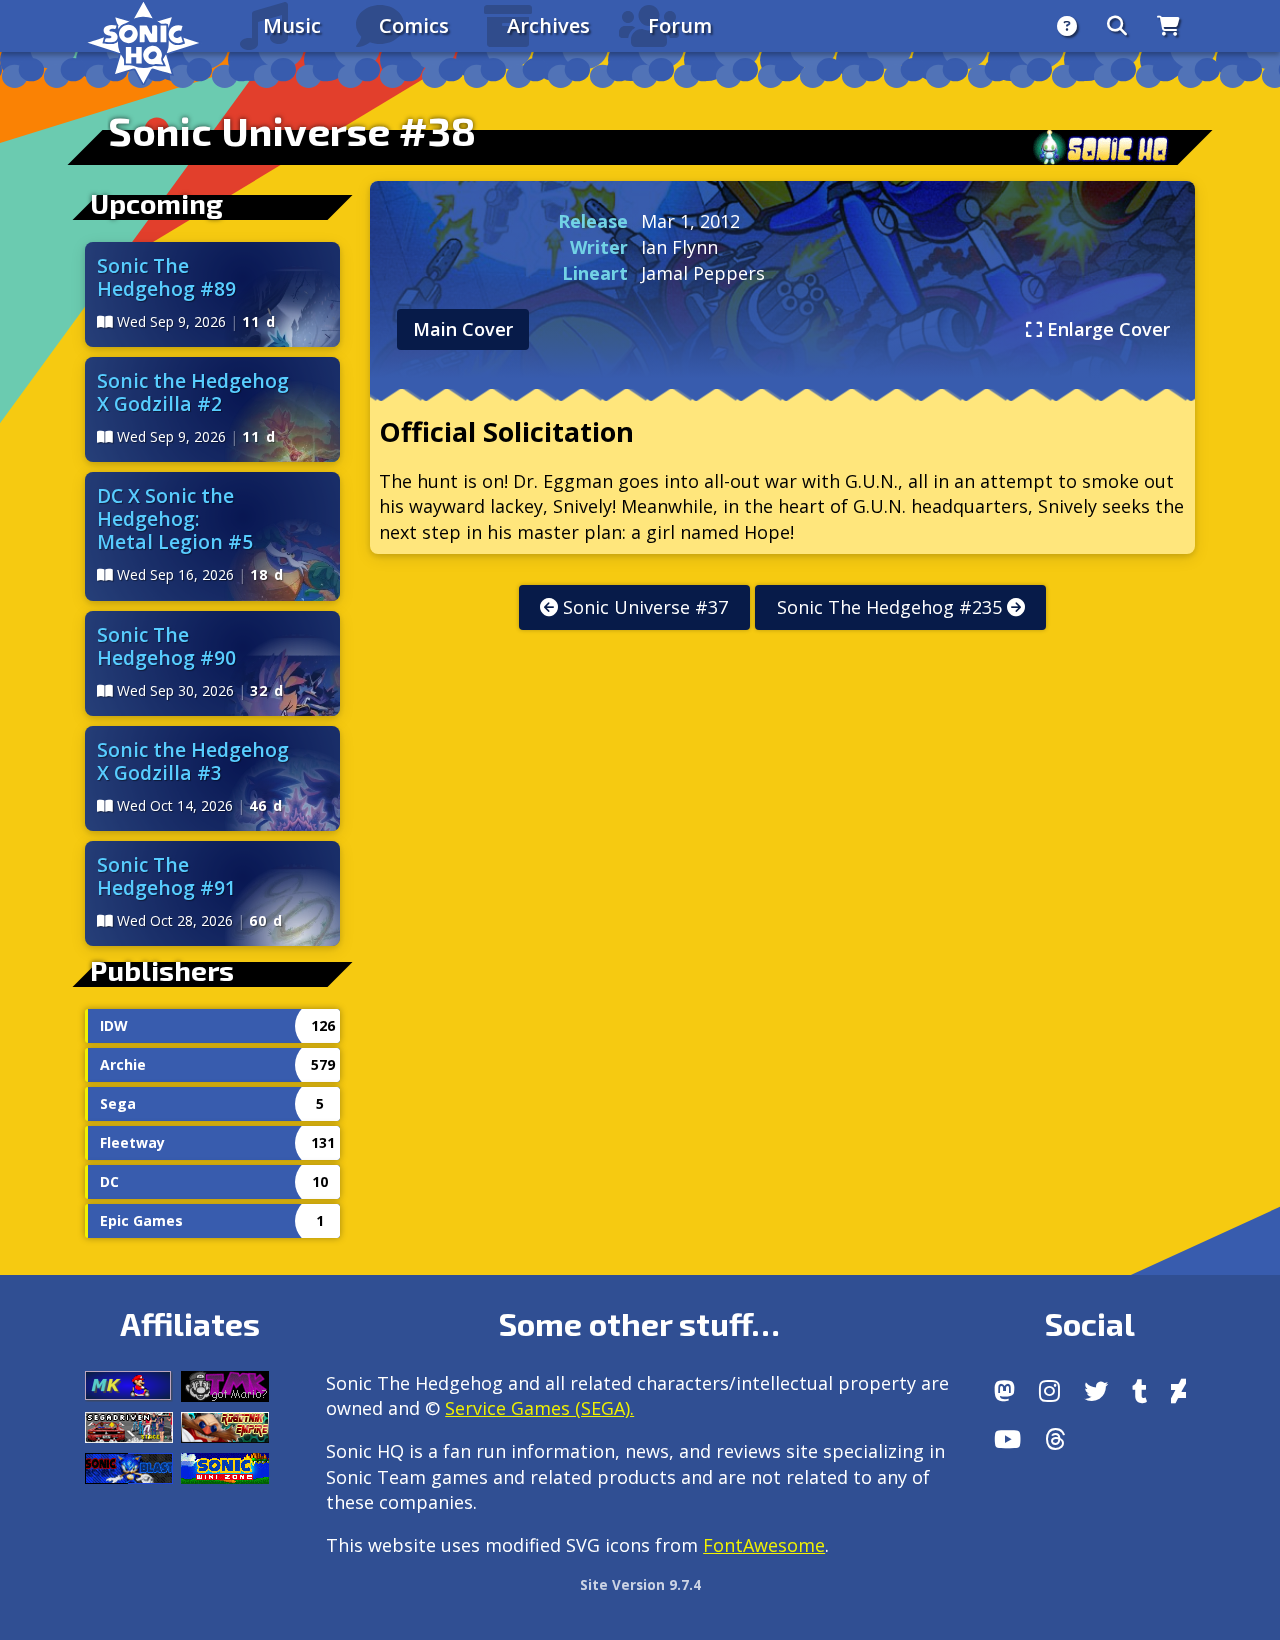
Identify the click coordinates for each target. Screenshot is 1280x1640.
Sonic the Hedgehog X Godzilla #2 (193, 392)
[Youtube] (1007, 1439)
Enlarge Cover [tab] (1106, 329)
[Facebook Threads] (1055, 1439)
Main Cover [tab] (463, 329)
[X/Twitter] (1096, 1391)
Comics (414, 25)
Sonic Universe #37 (643, 607)
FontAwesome (764, 1545)
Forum (680, 25)
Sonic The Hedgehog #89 (166, 277)
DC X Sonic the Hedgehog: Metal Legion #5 (175, 518)
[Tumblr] (1139, 1391)
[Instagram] (1049, 1391)
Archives (548, 25)
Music (292, 25)
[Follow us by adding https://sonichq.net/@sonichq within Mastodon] (1004, 1391)
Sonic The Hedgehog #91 (166, 876)
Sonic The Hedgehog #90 (166, 646)
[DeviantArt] (1178, 1391)
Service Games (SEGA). (539, 1408)
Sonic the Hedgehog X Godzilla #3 (193, 761)
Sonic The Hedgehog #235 (892, 607)
